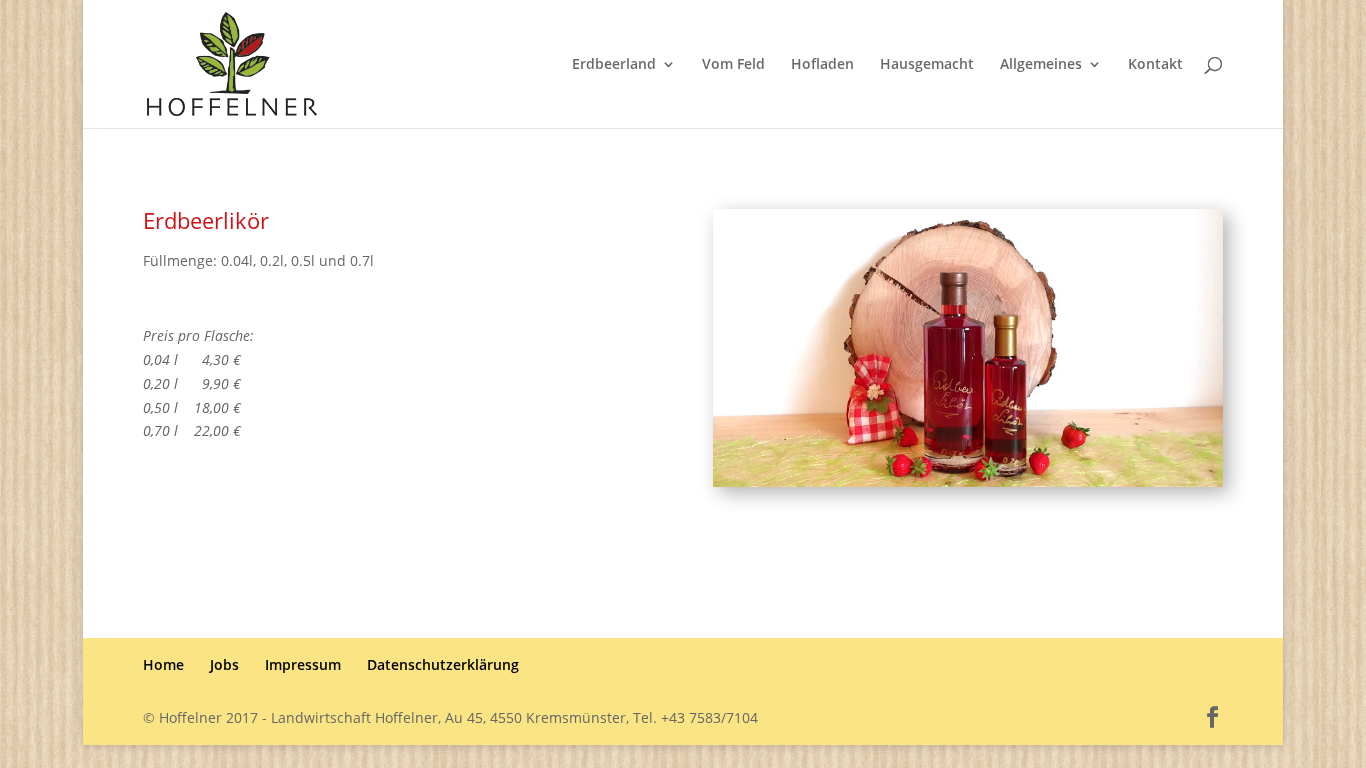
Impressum (303, 664)
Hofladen (822, 65)
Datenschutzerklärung (443, 664)
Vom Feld (733, 65)
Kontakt (1155, 65)
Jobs (224, 664)
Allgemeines (1041, 65)
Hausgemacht (927, 65)
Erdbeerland (614, 65)
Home (163, 664)
